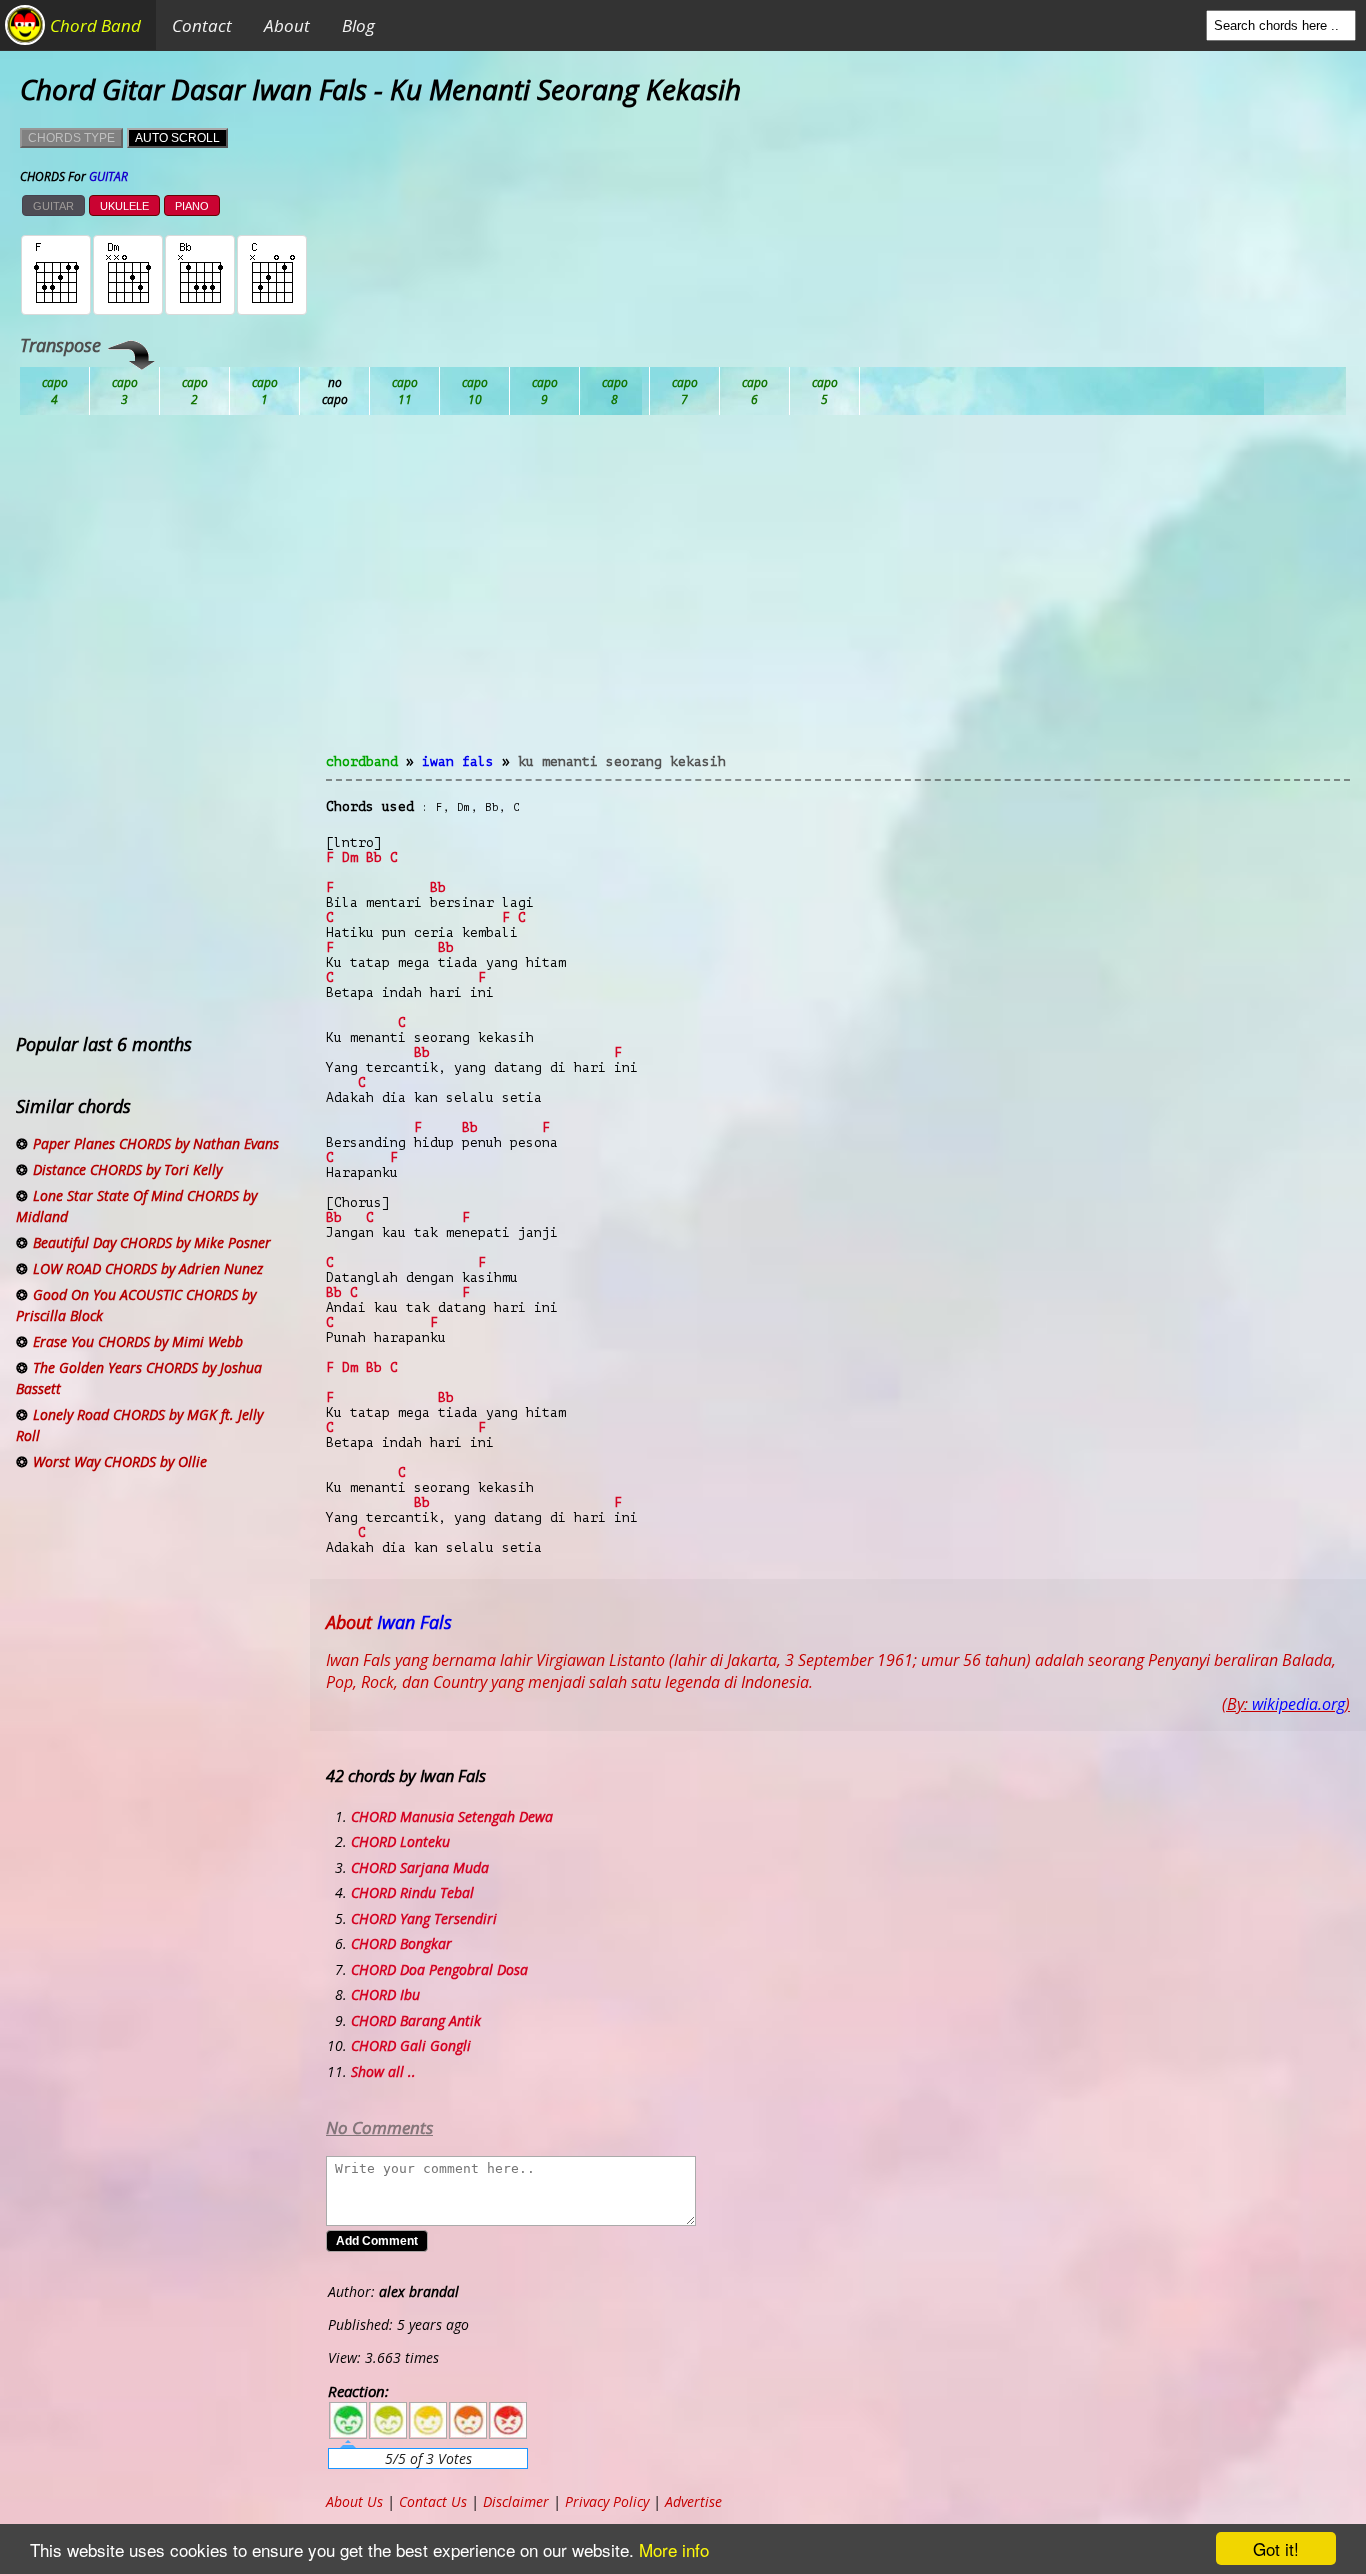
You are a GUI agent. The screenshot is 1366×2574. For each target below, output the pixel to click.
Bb (195, 391)
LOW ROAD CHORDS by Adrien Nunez (148, 1268)
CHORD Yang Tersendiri (424, 1918)
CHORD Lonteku (400, 1841)
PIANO (192, 206)
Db (405, 391)
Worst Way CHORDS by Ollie (120, 1461)
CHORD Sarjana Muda (420, 1867)
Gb (755, 391)
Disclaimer (516, 2501)
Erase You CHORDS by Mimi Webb (138, 1341)
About (287, 25)
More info (674, 2549)
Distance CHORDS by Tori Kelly (127, 1169)
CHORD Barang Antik (416, 2020)
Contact (202, 25)
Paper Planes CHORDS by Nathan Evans (156, 1143)
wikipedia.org (1298, 1704)
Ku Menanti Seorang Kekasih (622, 761)
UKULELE (124, 206)
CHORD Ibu (385, 1994)
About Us (354, 2501)
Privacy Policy (607, 2501)
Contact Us (433, 2501)
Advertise (693, 2501)
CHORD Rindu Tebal (412, 1892)
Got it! (1276, 2548)
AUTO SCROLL (177, 138)
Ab (55, 391)
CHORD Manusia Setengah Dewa (452, 1816)
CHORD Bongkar (401, 1943)
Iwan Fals (458, 761)
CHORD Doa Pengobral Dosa (439, 1969)
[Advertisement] (838, 596)
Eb (545, 391)
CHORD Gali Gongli (411, 2045)
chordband (362, 761)
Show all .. (383, 2071)
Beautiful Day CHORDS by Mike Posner (152, 1242)
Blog (358, 25)
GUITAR (53, 206)
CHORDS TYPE (71, 138)
